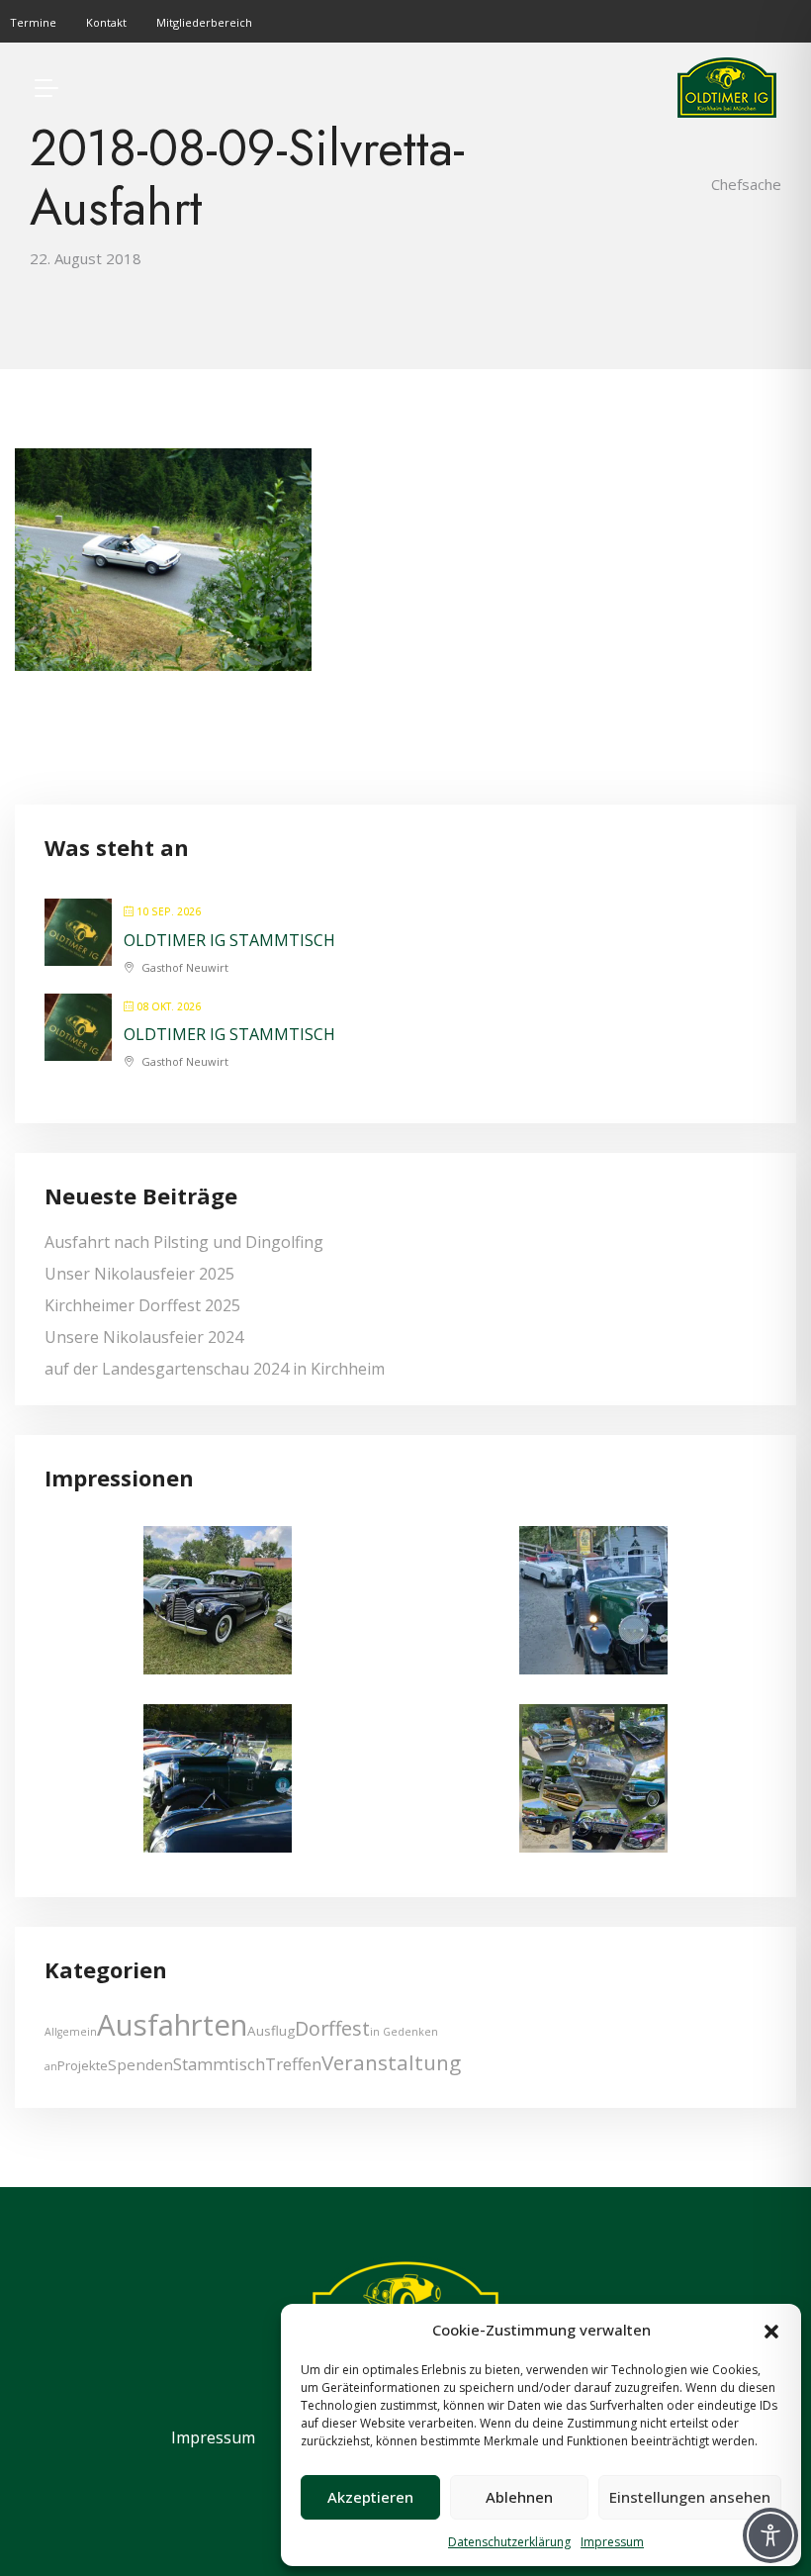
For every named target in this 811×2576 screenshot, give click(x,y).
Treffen (293, 2064)
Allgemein (71, 2032)
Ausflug (271, 2031)
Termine (33, 22)
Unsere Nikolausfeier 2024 (144, 1337)
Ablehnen (519, 2497)
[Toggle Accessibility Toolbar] (770, 2535)
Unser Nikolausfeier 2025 (139, 1274)
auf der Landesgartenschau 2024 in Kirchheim (215, 1369)
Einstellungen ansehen (690, 2497)
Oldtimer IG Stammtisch (229, 940)
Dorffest (332, 2028)
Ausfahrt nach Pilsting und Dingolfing (184, 1242)
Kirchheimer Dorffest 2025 (142, 1305)
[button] (771, 2330)
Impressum (612, 2542)
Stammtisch (219, 2064)
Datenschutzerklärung (509, 2542)
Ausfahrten (172, 2025)
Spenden (140, 2064)
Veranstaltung (391, 2062)
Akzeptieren (370, 2497)
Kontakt (106, 22)
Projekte (83, 2065)
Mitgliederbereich (204, 22)
